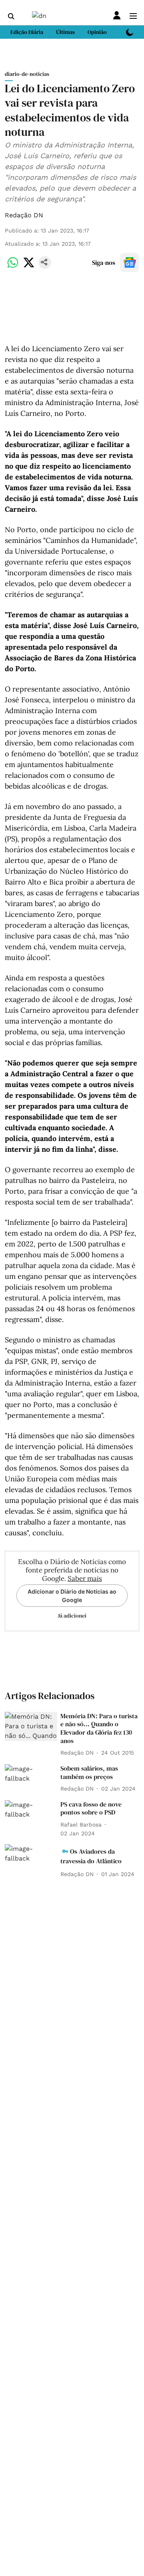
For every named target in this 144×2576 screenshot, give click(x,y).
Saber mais (85, 1578)
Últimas (65, 32)
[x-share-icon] (29, 267)
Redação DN (24, 215)
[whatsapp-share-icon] (13, 267)
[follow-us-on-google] (130, 262)
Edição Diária (27, 32)
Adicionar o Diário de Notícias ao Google (72, 1596)
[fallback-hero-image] (31, 1727)
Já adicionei (72, 1616)
